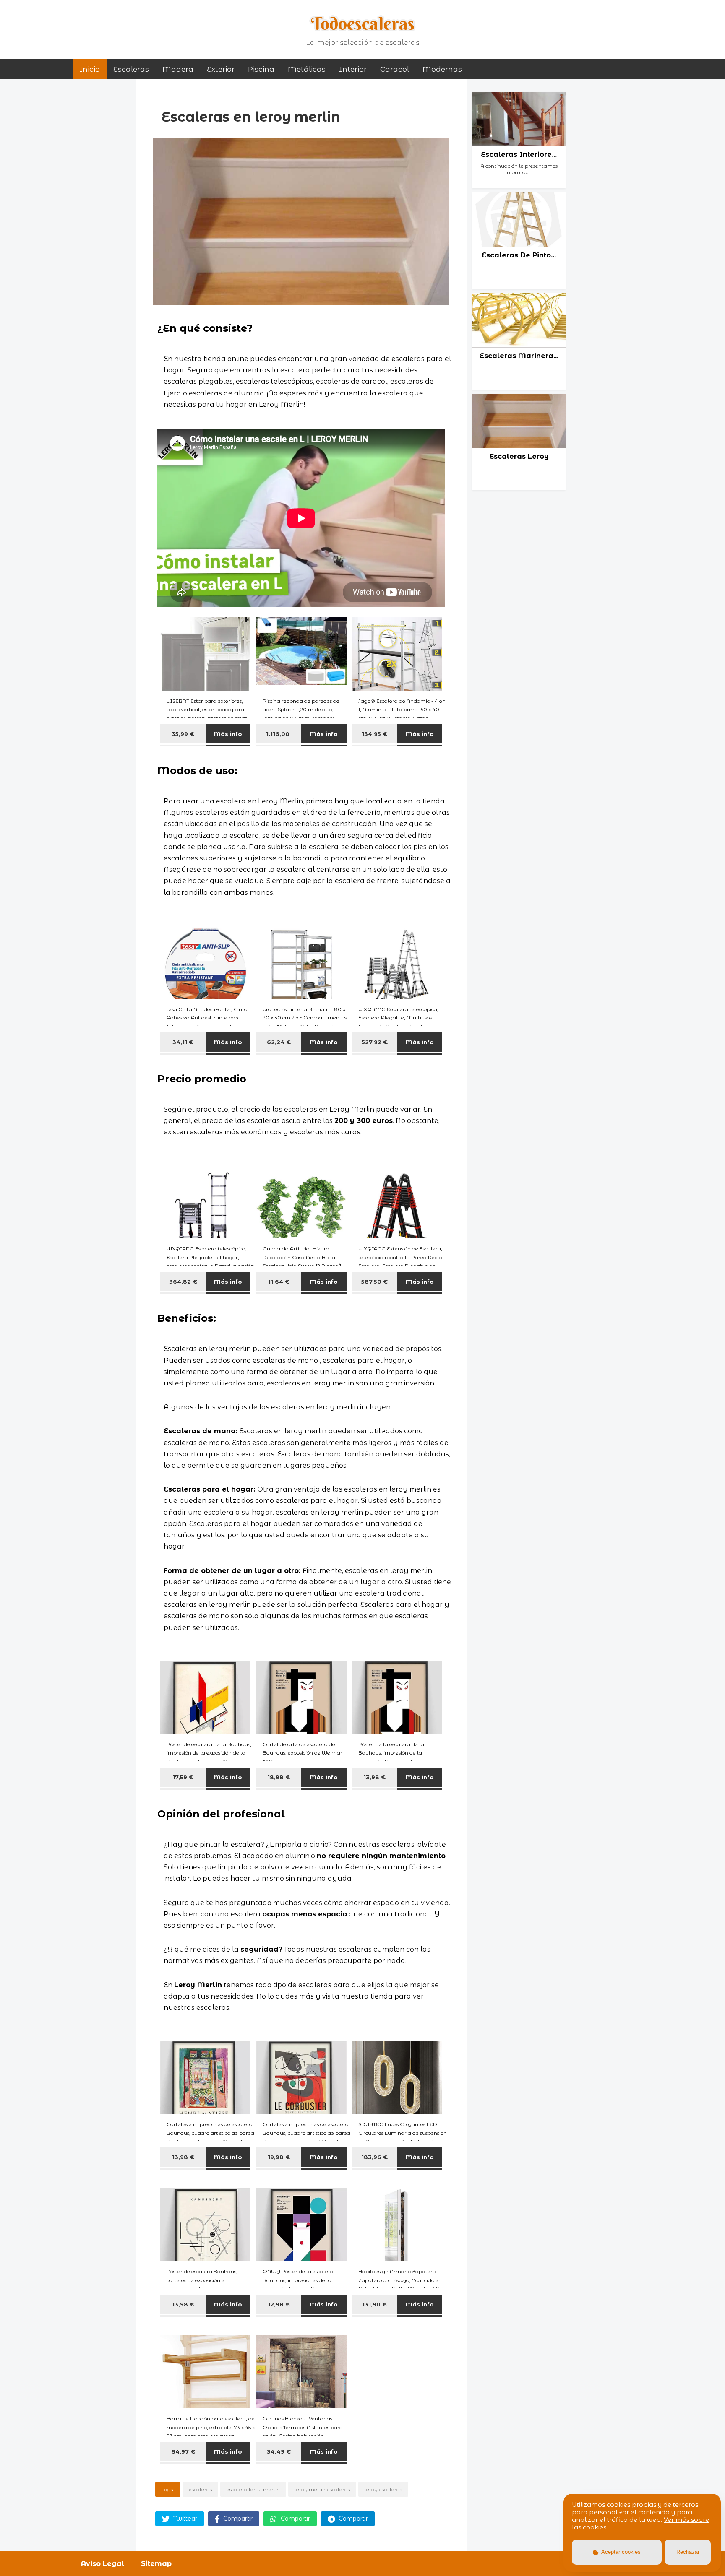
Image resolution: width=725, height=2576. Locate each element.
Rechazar (688, 2552)
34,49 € (279, 2451)
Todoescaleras (363, 23)
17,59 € (183, 1777)
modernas (442, 69)
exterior (221, 69)
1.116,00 (279, 734)
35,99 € (183, 734)
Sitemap (156, 2564)
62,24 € (279, 1042)
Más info (228, 734)
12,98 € (279, 2304)
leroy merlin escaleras (322, 2489)
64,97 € (183, 2451)
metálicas (307, 69)
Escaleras (131, 69)
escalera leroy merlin (253, 2489)
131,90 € (374, 2304)
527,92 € (375, 1042)
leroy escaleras (383, 2489)
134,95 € (374, 734)
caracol (395, 69)
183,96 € (374, 2157)
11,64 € (279, 1282)
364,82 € (183, 1282)
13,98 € (374, 1777)
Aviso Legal (103, 2564)
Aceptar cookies (620, 2552)
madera (178, 69)
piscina (261, 69)
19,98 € (279, 2157)
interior (353, 69)
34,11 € (183, 1042)
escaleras (200, 2489)
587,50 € (374, 1282)
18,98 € (279, 1777)
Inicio (90, 69)
